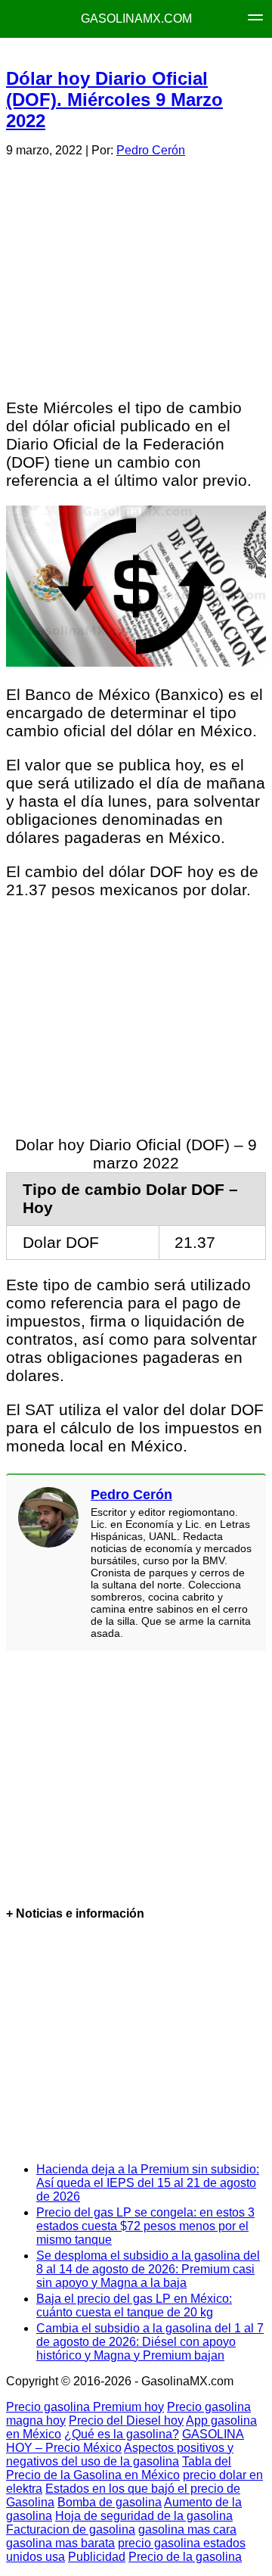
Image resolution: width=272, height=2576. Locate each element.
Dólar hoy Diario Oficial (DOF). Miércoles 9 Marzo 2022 (114, 100)
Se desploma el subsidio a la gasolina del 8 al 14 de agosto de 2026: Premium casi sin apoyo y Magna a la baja (148, 2269)
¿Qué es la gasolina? (122, 2434)
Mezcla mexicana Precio (153, 53)
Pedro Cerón (151, 150)
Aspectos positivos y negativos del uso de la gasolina (120, 2455)
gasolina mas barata (60, 2543)
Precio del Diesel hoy (126, 2420)
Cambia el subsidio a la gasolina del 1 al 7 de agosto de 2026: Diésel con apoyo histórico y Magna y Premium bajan (150, 2342)
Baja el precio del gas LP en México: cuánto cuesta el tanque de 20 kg (134, 2305)
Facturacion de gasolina (71, 2529)
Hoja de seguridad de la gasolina (144, 2516)
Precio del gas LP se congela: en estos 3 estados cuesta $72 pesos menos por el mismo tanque (145, 2226)
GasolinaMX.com (136, 19)
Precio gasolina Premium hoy (85, 2407)
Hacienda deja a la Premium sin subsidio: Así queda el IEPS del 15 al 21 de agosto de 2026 (148, 2183)
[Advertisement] (135, 275)
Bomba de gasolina (110, 2502)
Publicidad (97, 2557)
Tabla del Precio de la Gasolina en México (119, 2468)
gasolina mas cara (187, 2529)
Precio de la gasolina (185, 2557)
